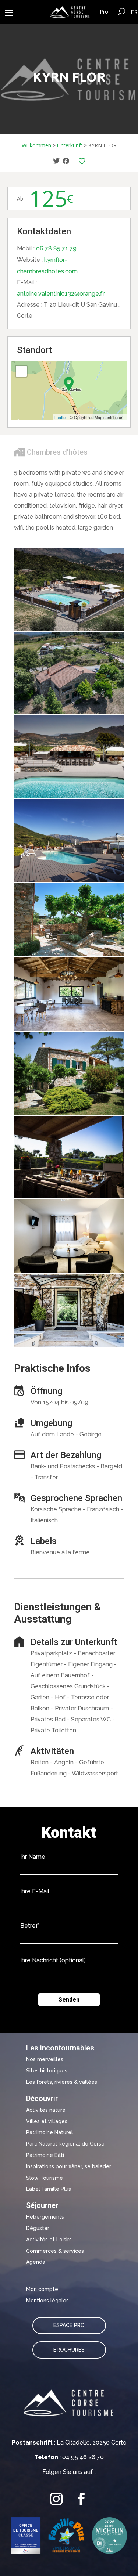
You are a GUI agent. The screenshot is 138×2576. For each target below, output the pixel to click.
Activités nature (46, 2110)
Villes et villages (47, 2121)
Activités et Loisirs (49, 2240)
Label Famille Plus (49, 2189)
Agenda (36, 2262)
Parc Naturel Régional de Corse (65, 2144)
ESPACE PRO (69, 2325)
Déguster (38, 2228)
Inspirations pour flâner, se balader (69, 2166)
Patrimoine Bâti (45, 2155)
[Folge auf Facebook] (82, 2499)
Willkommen (36, 145)
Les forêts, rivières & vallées (62, 2082)
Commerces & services (55, 2251)
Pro (104, 12)
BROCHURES (69, 2350)
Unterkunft (70, 145)
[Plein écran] (21, 371)
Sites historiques (47, 2071)
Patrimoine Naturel (49, 2132)
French (135, 12)
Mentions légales (47, 2301)
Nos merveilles (45, 2059)
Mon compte (42, 2289)
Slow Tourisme (45, 2178)
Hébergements (45, 2217)
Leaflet (61, 417)
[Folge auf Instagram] (57, 2499)
